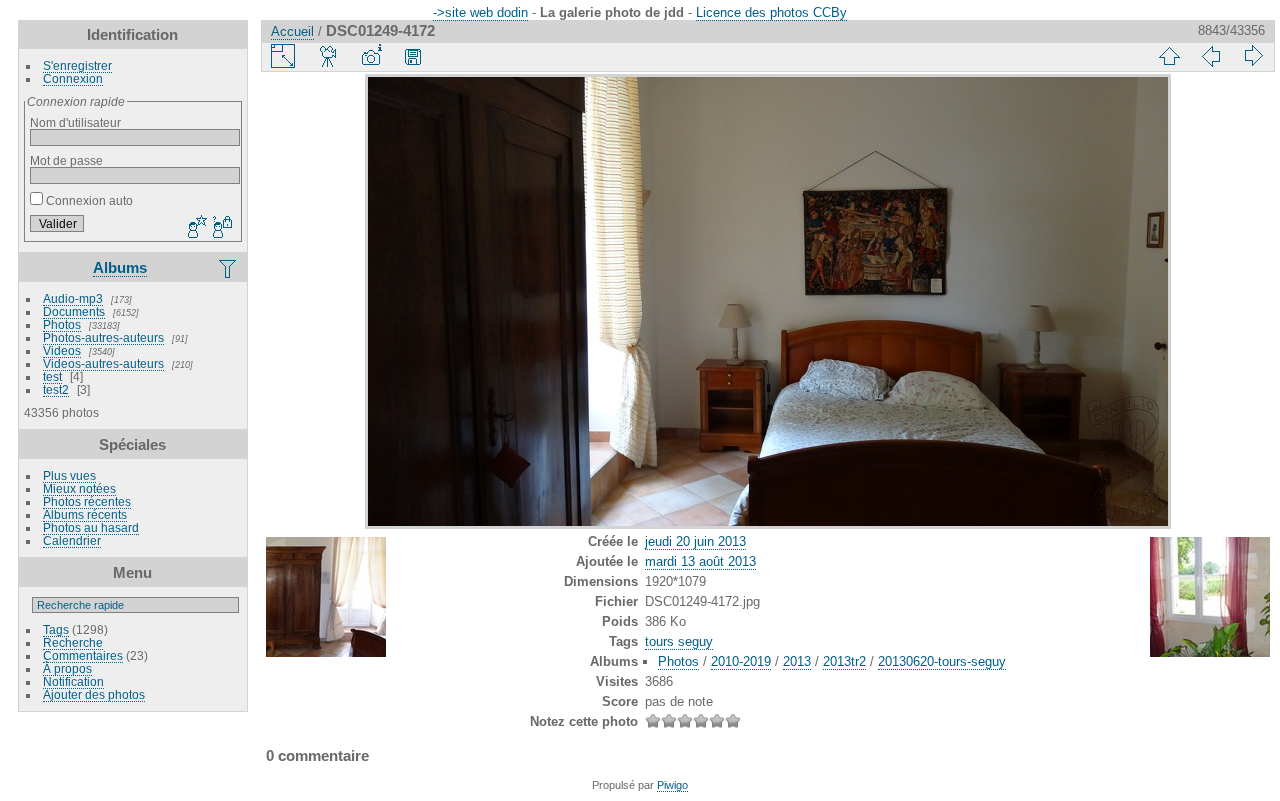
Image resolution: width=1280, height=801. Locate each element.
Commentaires (83, 655)
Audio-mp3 (73, 298)
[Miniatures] (1169, 56)
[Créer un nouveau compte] (195, 228)
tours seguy (679, 641)
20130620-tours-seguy (942, 661)
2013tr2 (844, 661)
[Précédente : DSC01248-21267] (1211, 56)
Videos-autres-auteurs (103, 363)
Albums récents (85, 514)
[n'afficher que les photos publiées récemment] (229, 268)
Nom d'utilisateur (75, 122)
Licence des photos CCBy (771, 12)
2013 (797, 661)
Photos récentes (87, 501)
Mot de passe (66, 160)
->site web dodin (480, 12)
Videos (62, 350)
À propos (67, 668)
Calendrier (72, 540)
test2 (56, 389)
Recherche (73, 642)
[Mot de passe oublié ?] (221, 228)
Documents (74, 311)
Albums (120, 267)
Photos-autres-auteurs (103, 337)
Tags (56, 629)
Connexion (73, 78)
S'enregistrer (77, 65)
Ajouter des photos (94, 694)
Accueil (292, 31)
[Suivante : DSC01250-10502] (1253, 56)
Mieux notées (79, 488)
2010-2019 (741, 661)
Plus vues (69, 475)
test (52, 376)
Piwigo (672, 785)
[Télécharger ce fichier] (413, 56)
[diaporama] (329, 56)
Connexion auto (88, 200)
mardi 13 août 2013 (700, 561)
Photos (62, 324)
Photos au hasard (91, 527)
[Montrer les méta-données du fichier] (371, 56)
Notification (73, 681)
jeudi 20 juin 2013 (695, 541)
